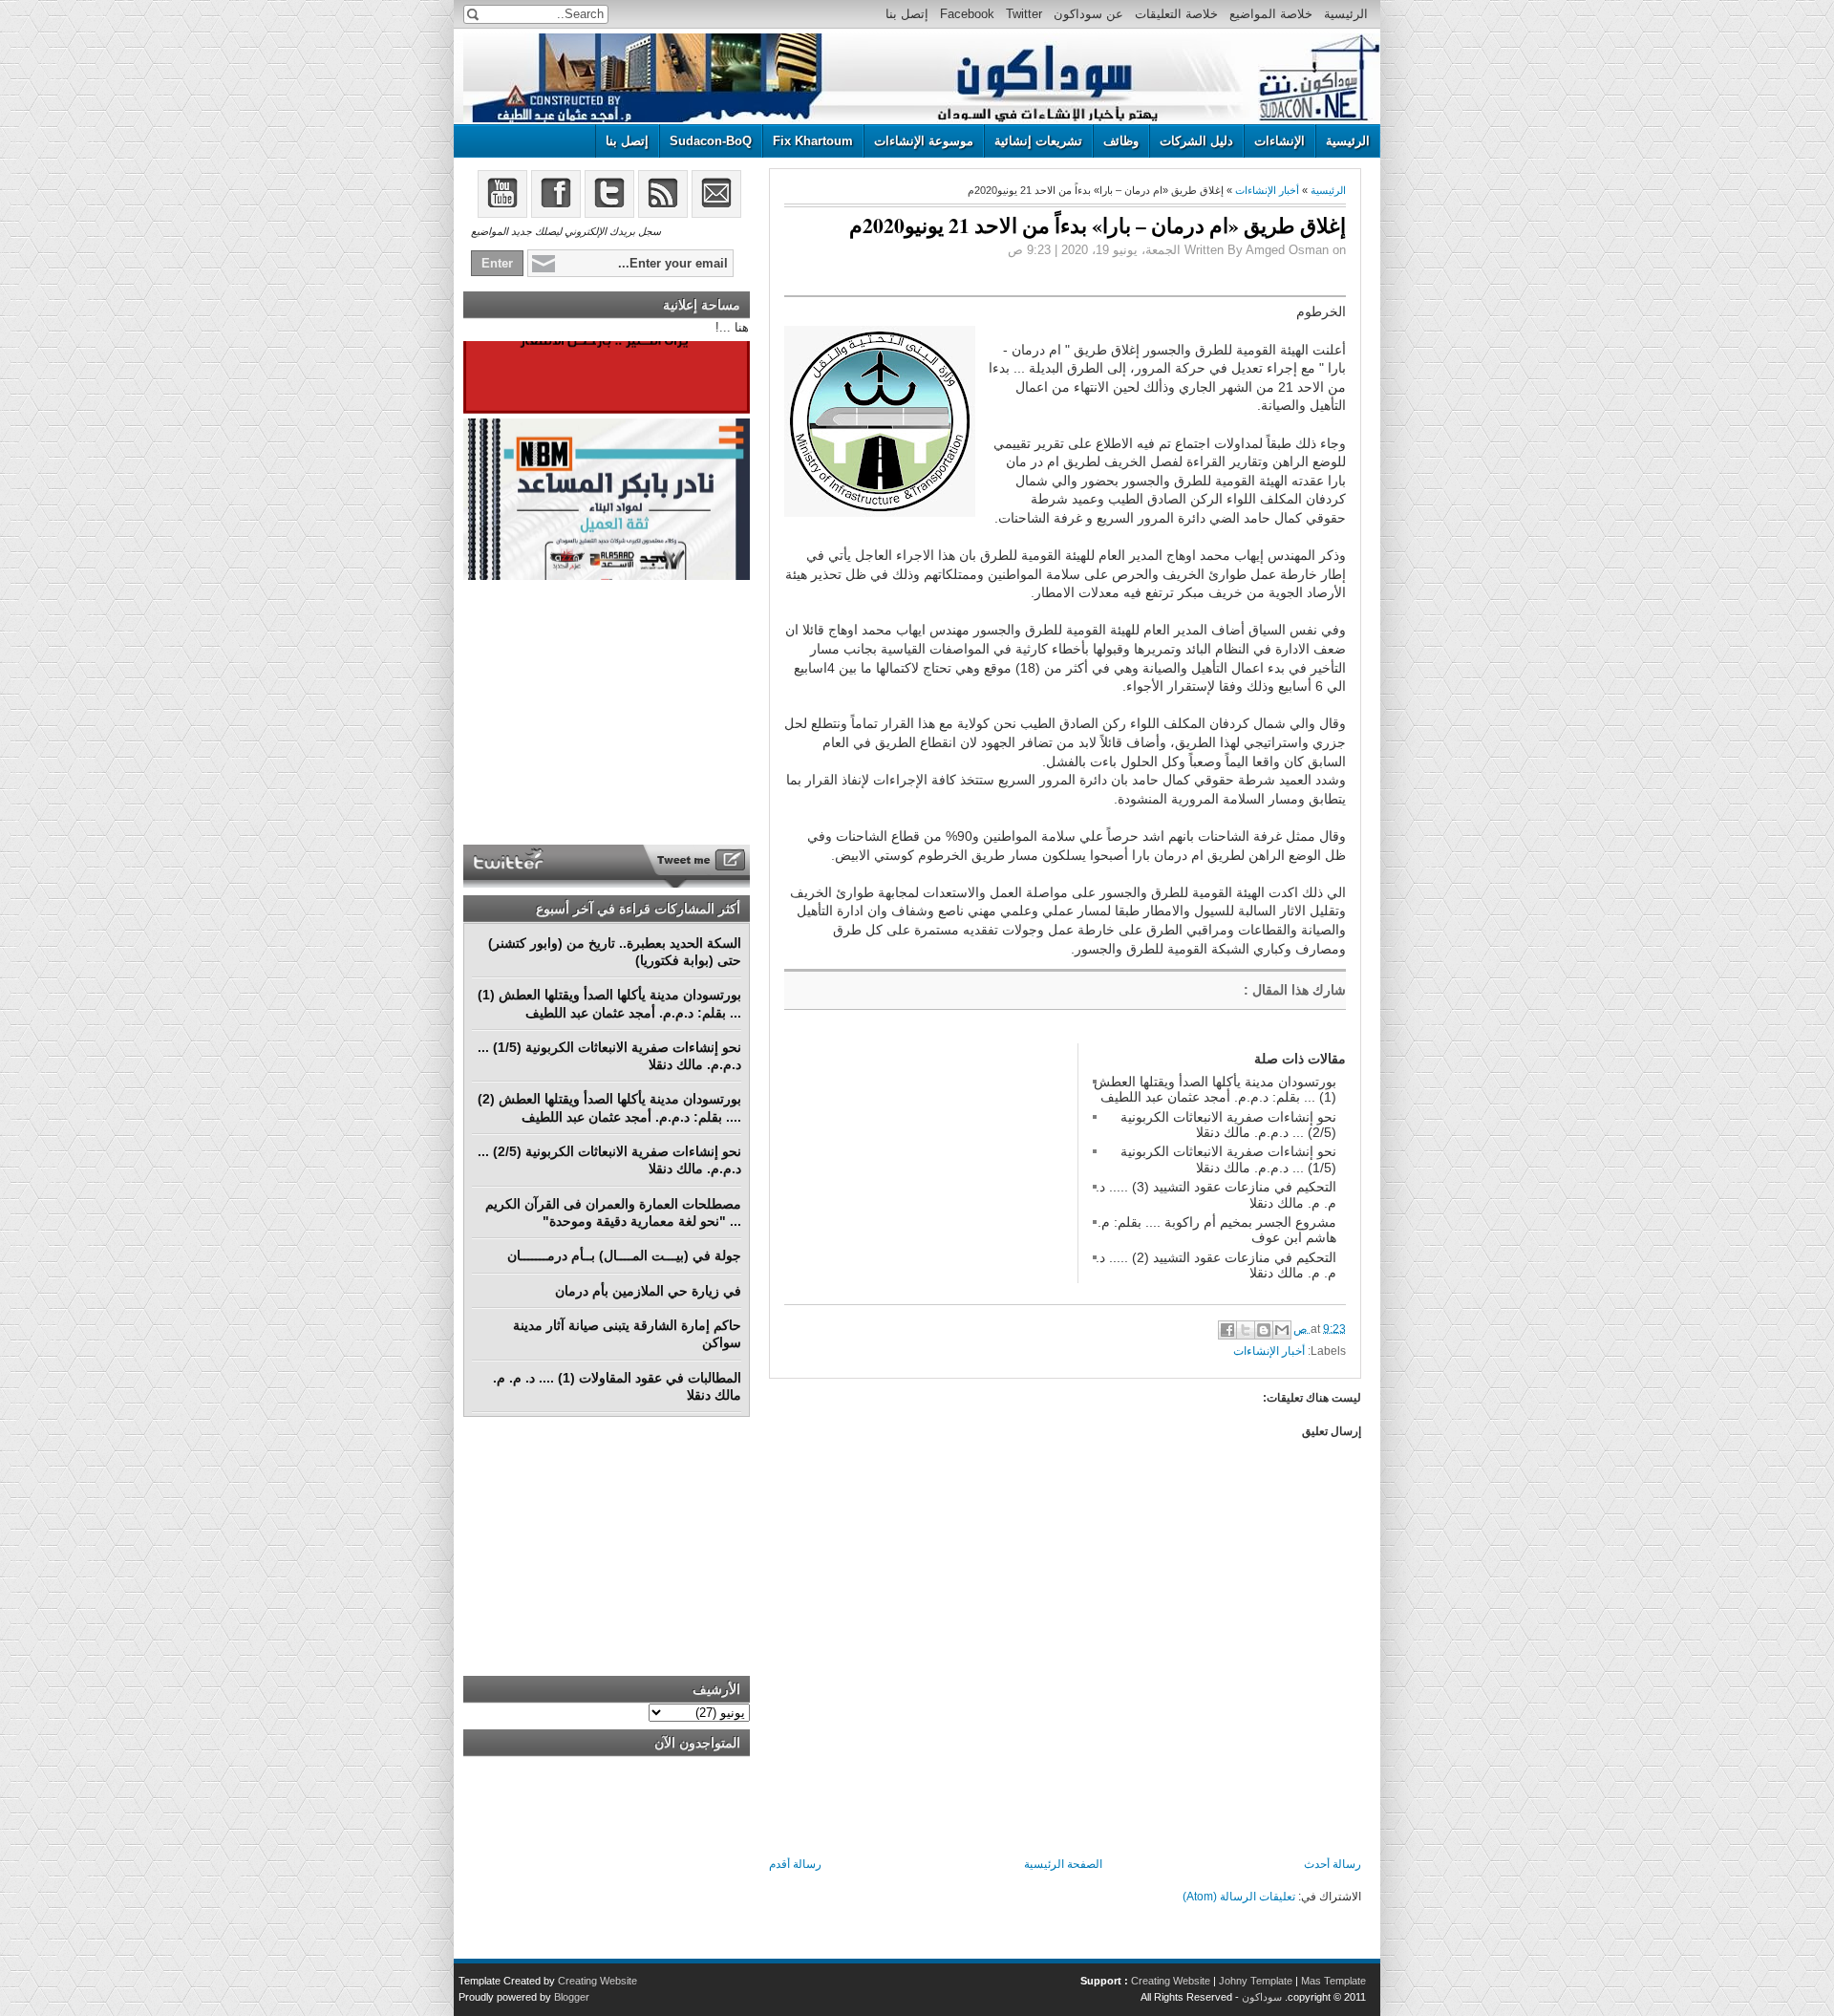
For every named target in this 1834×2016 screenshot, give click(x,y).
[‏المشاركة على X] (1246, 1330)
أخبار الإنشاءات (1267, 190)
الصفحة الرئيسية (1063, 1864)
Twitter (1024, 14)
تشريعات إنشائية (1038, 141)
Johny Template (1256, 1981)
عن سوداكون (1088, 14)
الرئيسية (1346, 14)
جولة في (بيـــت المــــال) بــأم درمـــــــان (624, 1255)
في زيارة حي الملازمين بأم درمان (648, 1291)
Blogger (572, 1997)
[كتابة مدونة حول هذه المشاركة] (1264, 1330)
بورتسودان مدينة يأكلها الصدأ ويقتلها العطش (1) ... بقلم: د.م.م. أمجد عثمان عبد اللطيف (1215, 1089)
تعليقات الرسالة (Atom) (1239, 1897)
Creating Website (1171, 1981)
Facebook (967, 14)
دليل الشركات (1196, 141)
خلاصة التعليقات (1176, 14)
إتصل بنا (907, 14)
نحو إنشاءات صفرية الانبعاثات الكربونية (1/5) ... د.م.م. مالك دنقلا (1228, 1159)
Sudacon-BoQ (711, 141)
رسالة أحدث (1333, 1864)
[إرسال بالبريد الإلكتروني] (1282, 1330)
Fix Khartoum (813, 141)
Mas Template (1333, 1981)
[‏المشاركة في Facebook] (1227, 1330)
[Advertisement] (928, 1163)
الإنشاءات (1280, 141)
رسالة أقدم (795, 1864)
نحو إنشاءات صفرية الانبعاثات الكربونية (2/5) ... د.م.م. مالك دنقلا (1228, 1125)
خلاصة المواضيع (1271, 14)
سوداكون (1262, 1997)
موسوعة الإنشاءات (924, 141)
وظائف (1121, 141)
